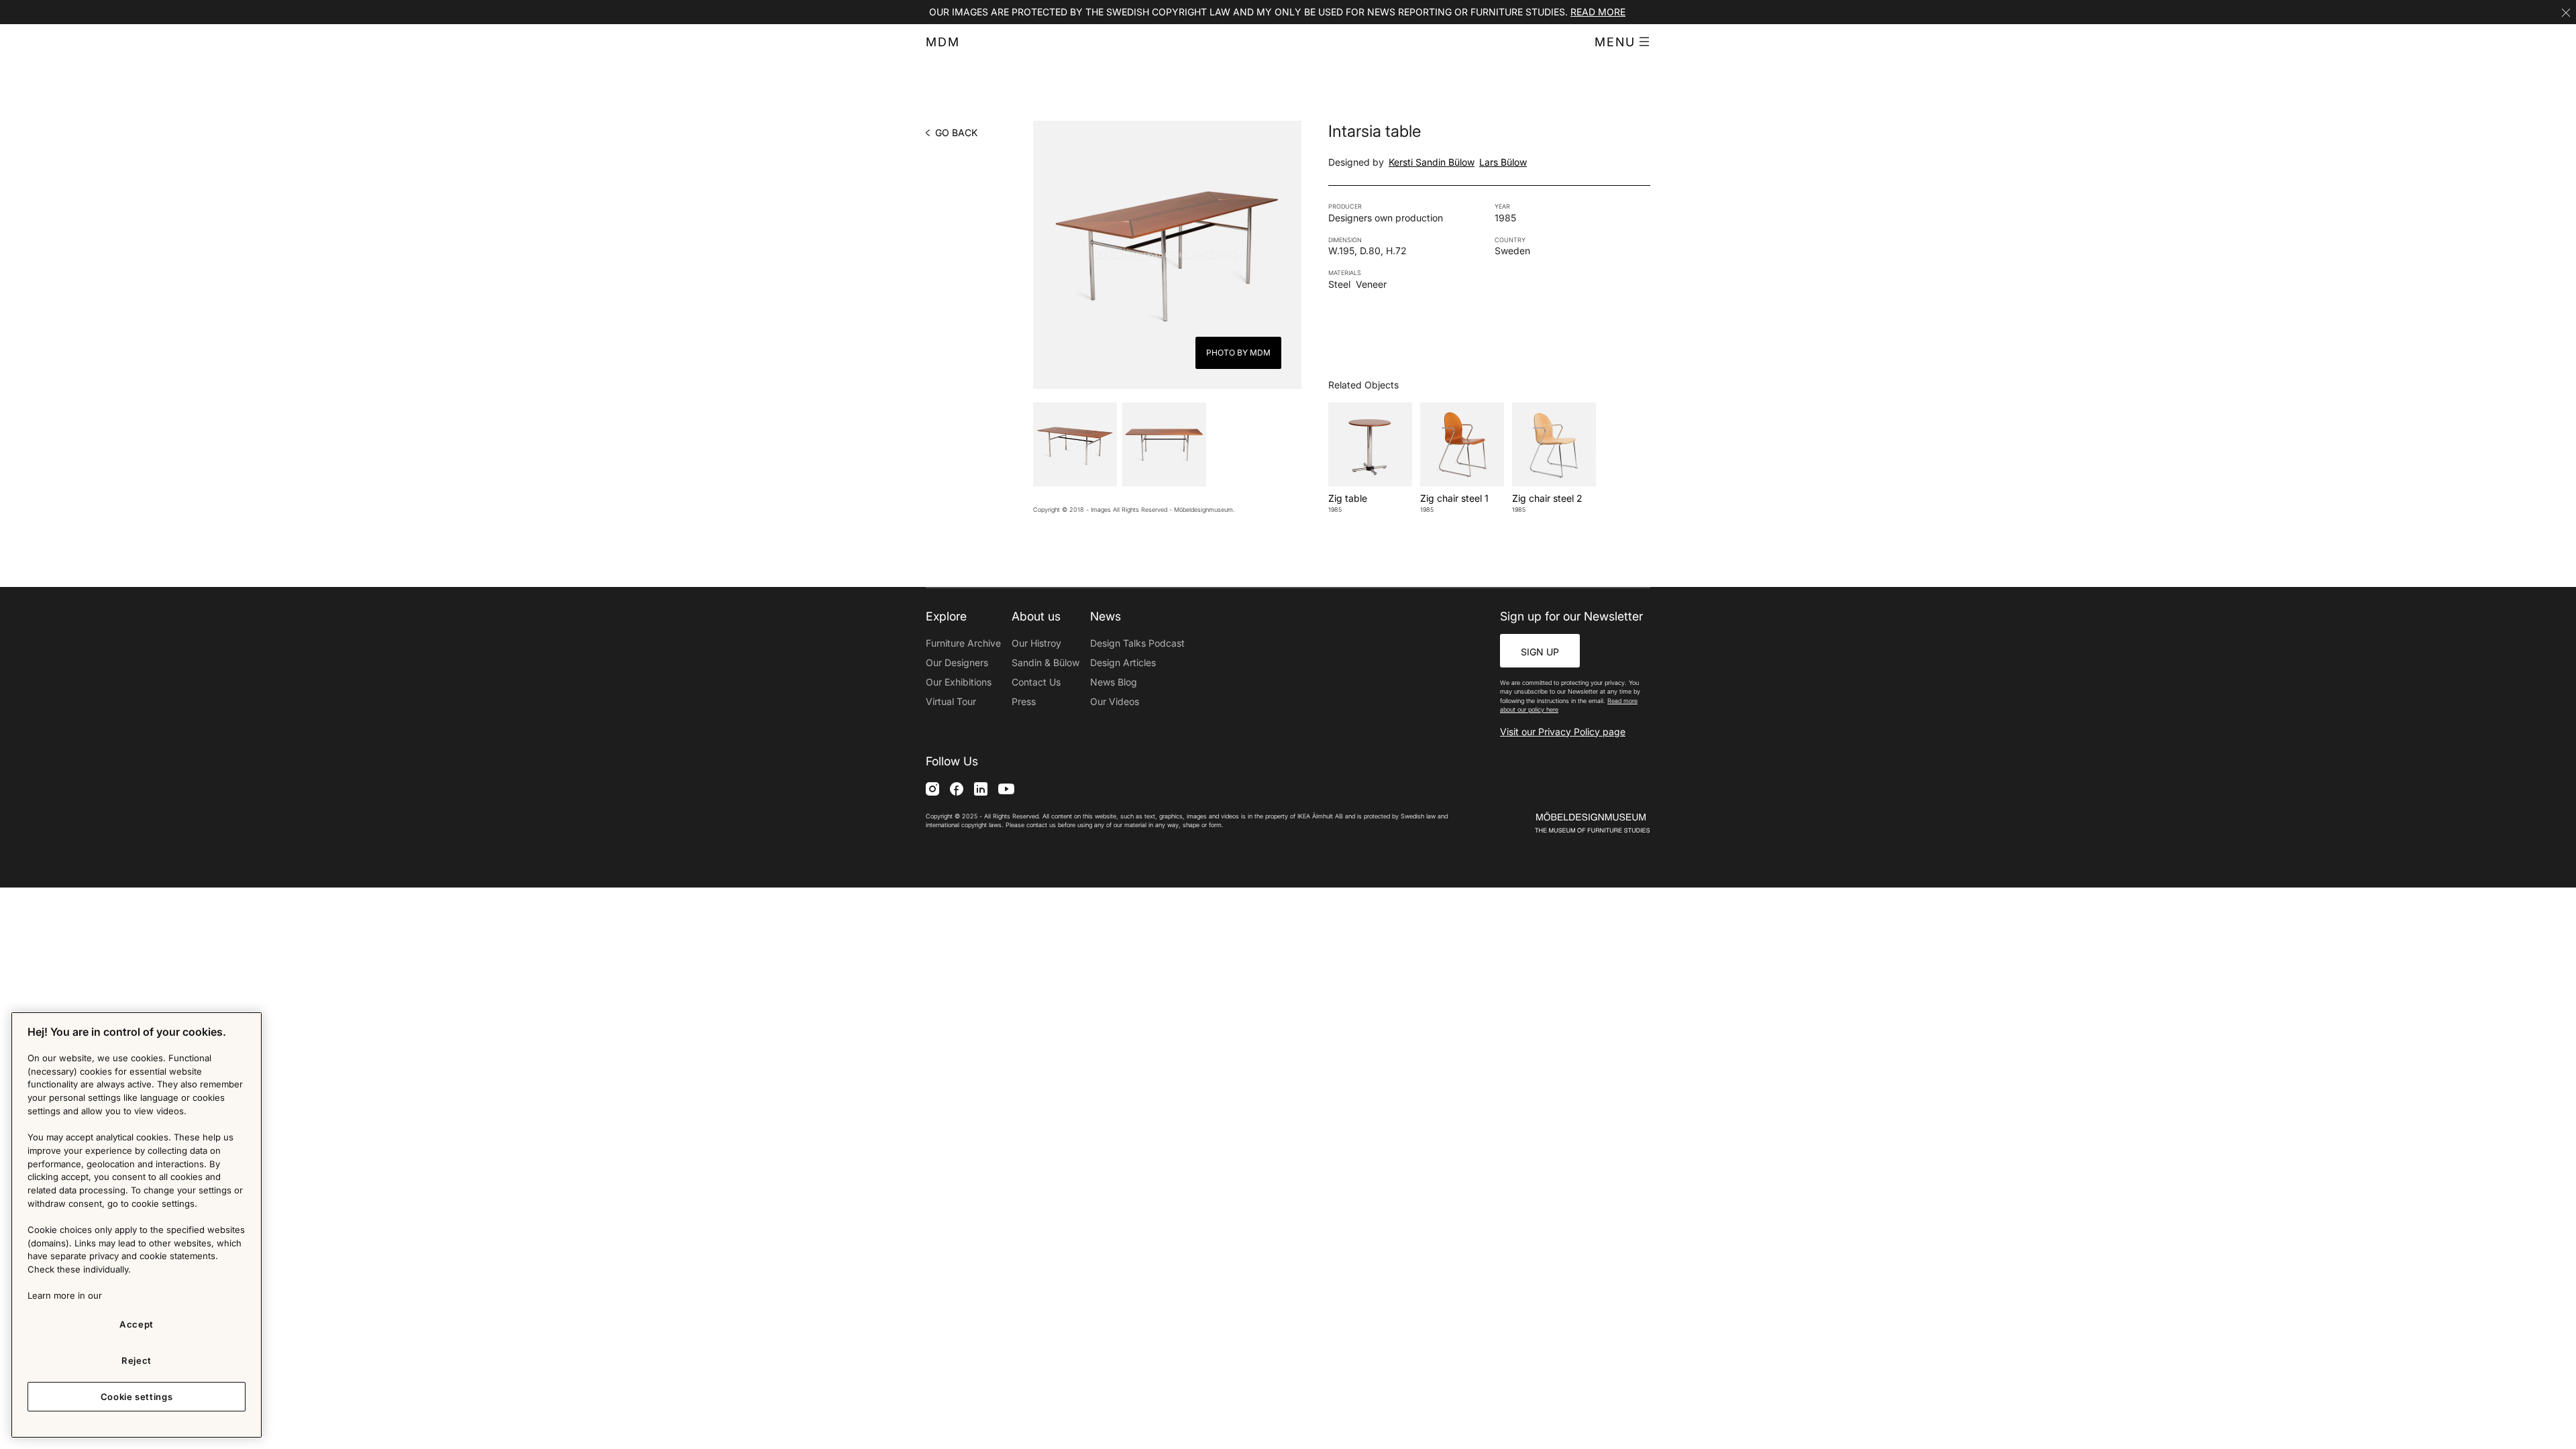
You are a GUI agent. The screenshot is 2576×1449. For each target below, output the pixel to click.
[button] (1622, 42)
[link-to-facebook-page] (957, 789)
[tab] (1075, 444)
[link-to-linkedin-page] (981, 789)
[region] (137, 1225)
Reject (137, 1360)
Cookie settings (137, 1397)
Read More (1598, 12)
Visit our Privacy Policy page (1563, 732)
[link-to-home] (1569, 823)
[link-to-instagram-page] (932, 789)
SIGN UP (1540, 652)
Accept (137, 1324)
